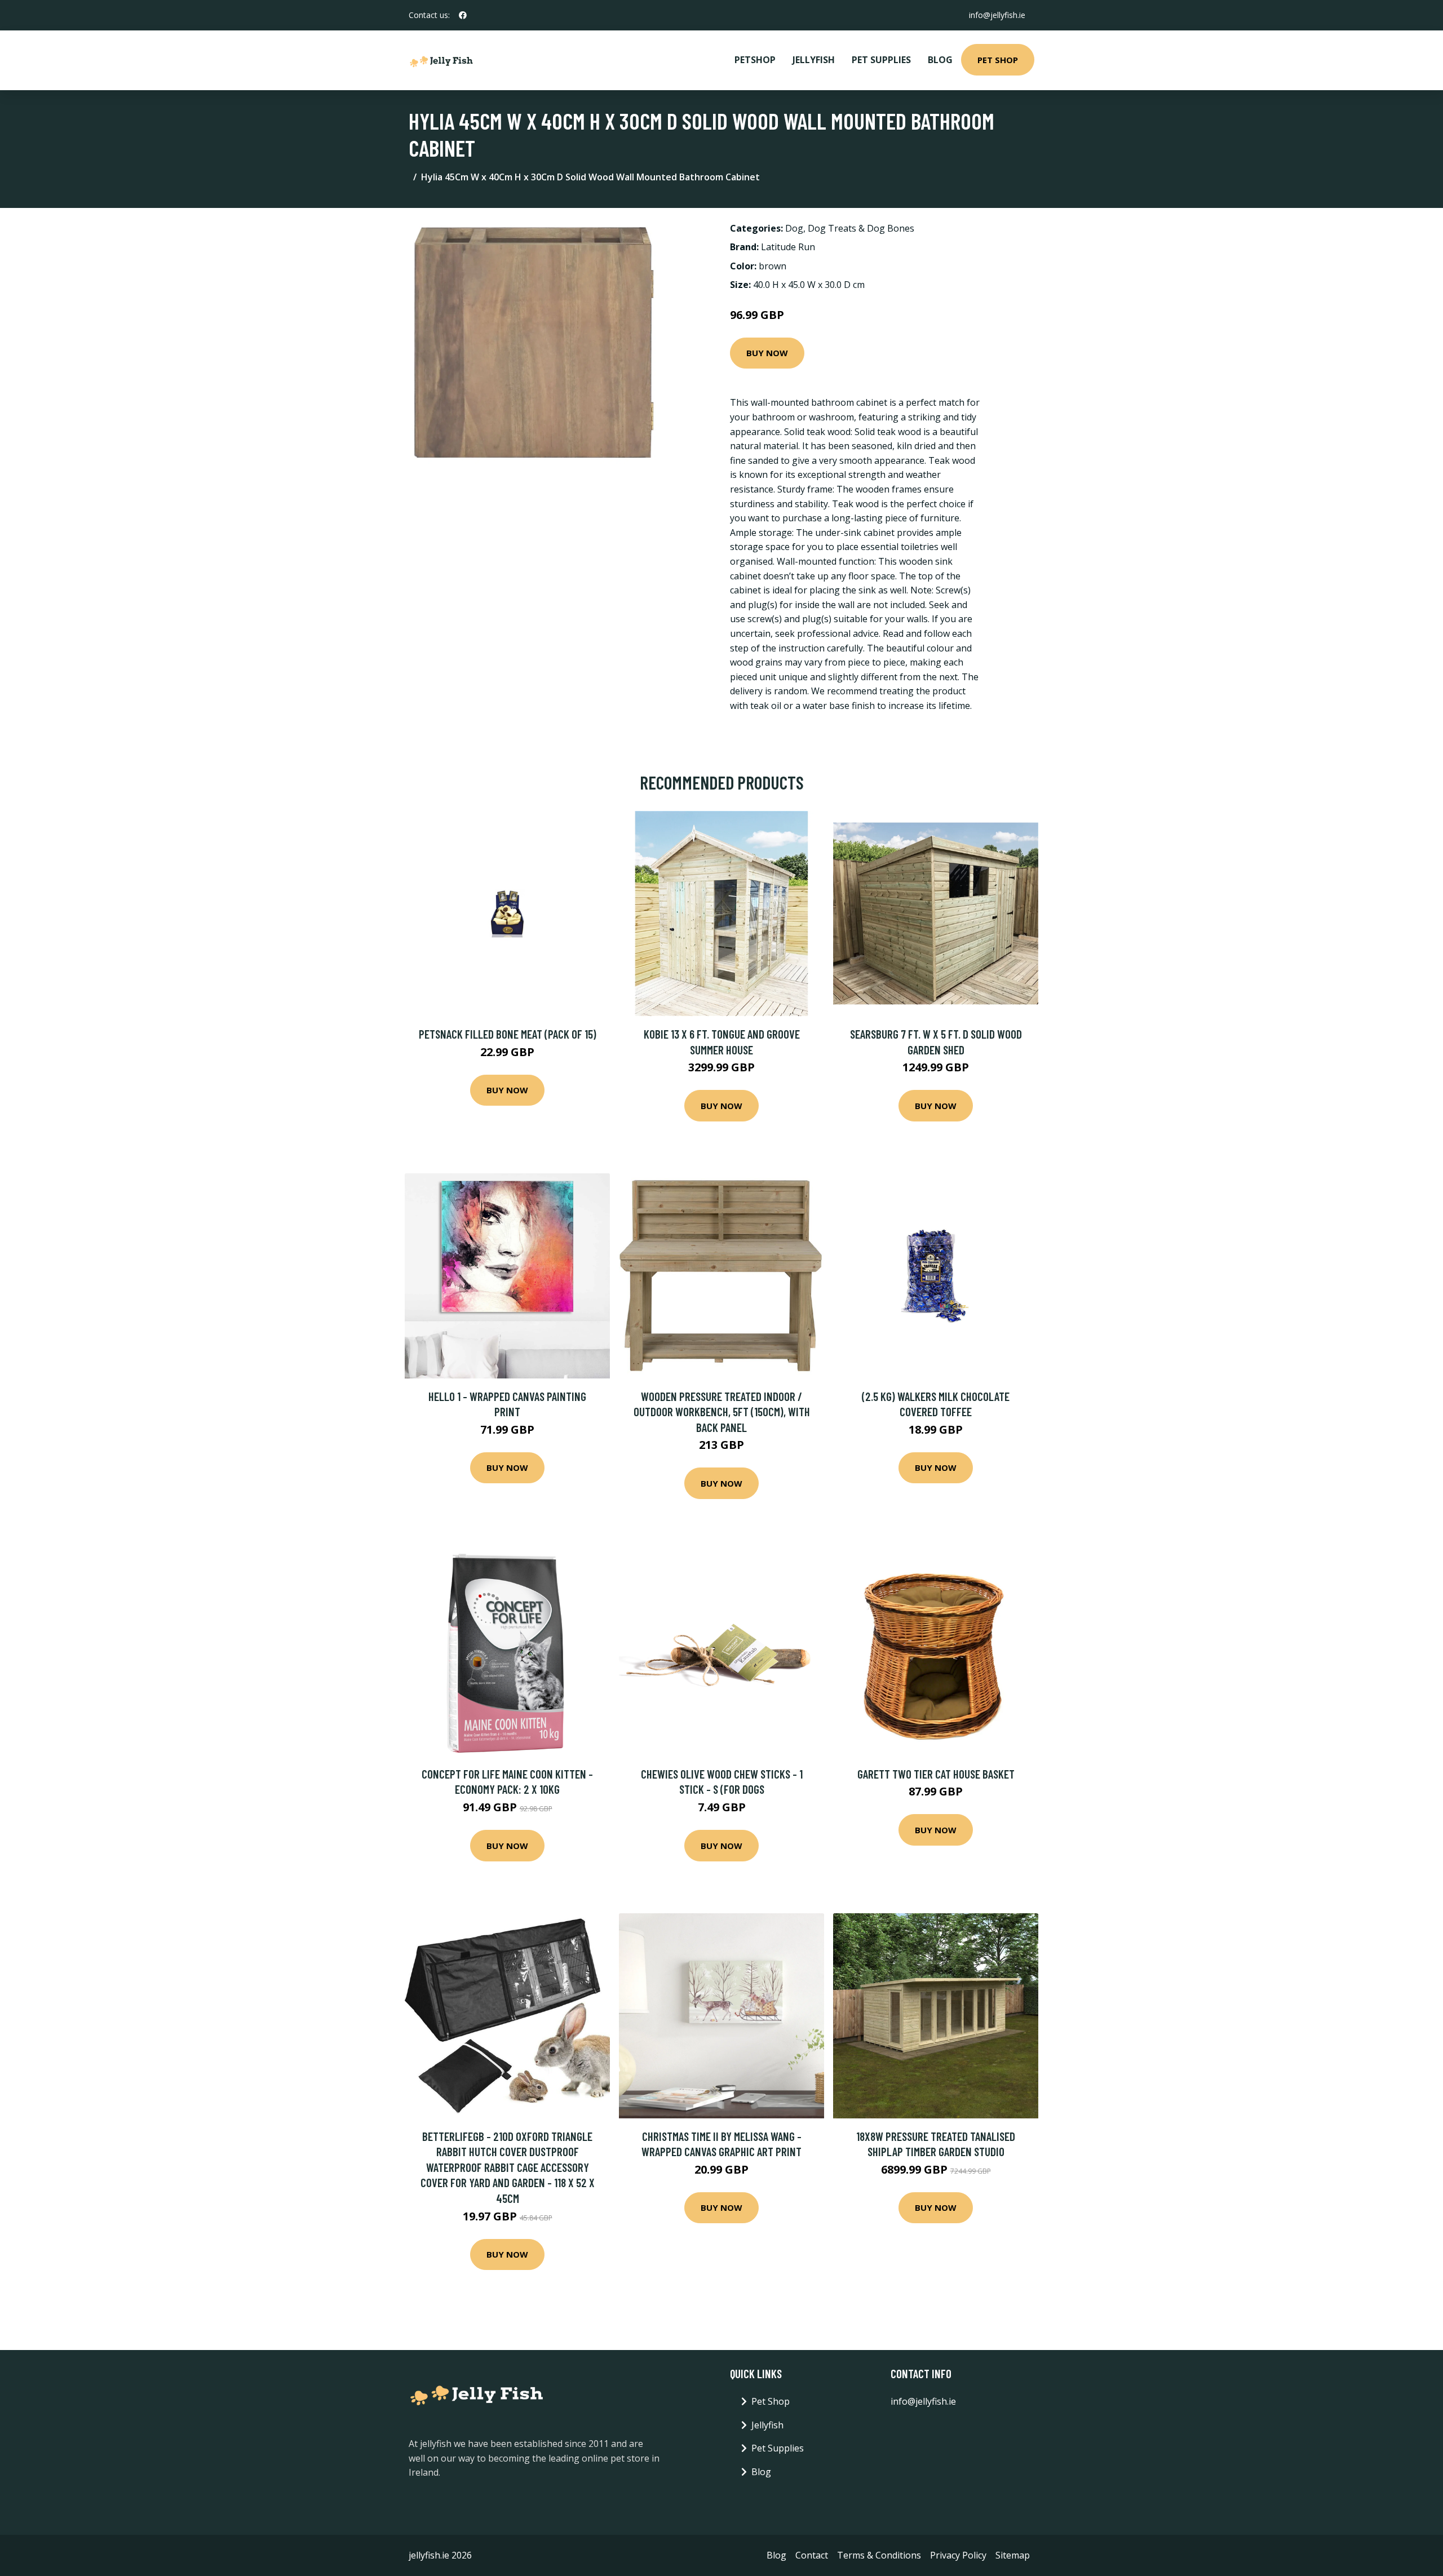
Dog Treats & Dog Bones (861, 228)
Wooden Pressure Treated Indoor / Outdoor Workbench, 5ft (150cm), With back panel (722, 1412)
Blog (940, 60)
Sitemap (1013, 2555)
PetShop (755, 60)
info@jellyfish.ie (997, 15)
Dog (794, 228)
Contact (812, 2555)
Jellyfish (814, 60)
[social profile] (463, 15)
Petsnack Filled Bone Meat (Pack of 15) (508, 1034)
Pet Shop (998, 60)
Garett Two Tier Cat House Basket (936, 1774)
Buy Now (767, 353)
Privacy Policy (958, 2555)
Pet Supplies (881, 60)
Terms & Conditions (879, 2555)
